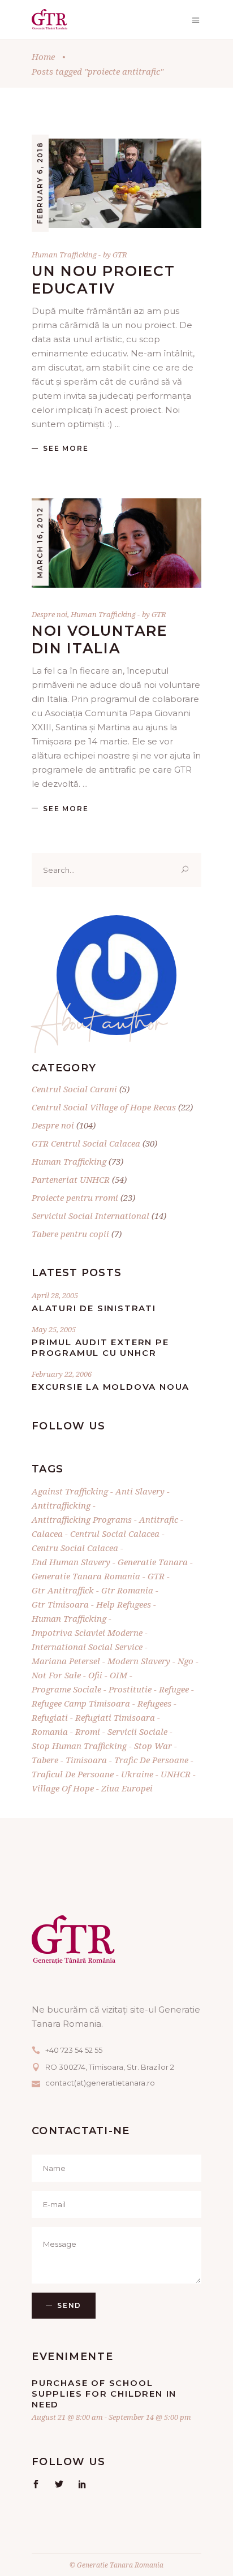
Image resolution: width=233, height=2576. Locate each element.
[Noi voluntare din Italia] (116, 543)
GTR (120, 255)
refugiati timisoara (115, 1717)
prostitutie (130, 1689)
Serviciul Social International (90, 1216)
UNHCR (176, 1774)
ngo (185, 1661)
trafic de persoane (151, 1760)
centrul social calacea (115, 1533)
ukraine (137, 1774)
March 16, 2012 (40, 543)
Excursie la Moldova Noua (111, 1387)
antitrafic (159, 1519)
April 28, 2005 (55, 1295)
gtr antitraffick (63, 1590)
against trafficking (70, 1491)
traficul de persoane (73, 1774)
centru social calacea (75, 1548)
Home (43, 57)
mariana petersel (66, 1661)
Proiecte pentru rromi (75, 1197)
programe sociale (66, 1689)
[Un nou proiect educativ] (116, 183)
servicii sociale (137, 1731)
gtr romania (127, 1590)
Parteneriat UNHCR (71, 1179)
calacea (47, 1533)
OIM (118, 1675)
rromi (88, 1731)
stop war (153, 1746)
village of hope (63, 1788)
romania (50, 1731)
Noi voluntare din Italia (100, 639)
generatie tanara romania (86, 1576)
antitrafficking (61, 1505)
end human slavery (71, 1562)
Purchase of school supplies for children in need (104, 2394)
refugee (174, 1689)
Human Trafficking (64, 255)
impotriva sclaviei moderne (87, 1632)
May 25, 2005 (54, 1329)
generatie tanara (153, 1562)
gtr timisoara (60, 1604)
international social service (87, 1647)
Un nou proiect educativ (103, 280)
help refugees (124, 1604)
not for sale (56, 1675)
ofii (95, 1675)
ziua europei (127, 1788)
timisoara (86, 1760)
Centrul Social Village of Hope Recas (104, 1107)
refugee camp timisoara (81, 1703)
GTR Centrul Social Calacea (86, 1143)
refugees (154, 1703)
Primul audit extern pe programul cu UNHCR (100, 1347)
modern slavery (139, 1661)
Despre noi (49, 614)
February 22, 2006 (62, 1374)
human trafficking (69, 1618)
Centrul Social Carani (74, 1089)
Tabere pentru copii (70, 1234)
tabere (45, 1760)
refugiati (50, 1717)
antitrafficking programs (82, 1519)
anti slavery (140, 1491)
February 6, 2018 (40, 183)
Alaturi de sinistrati (94, 1308)
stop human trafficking (79, 1746)
